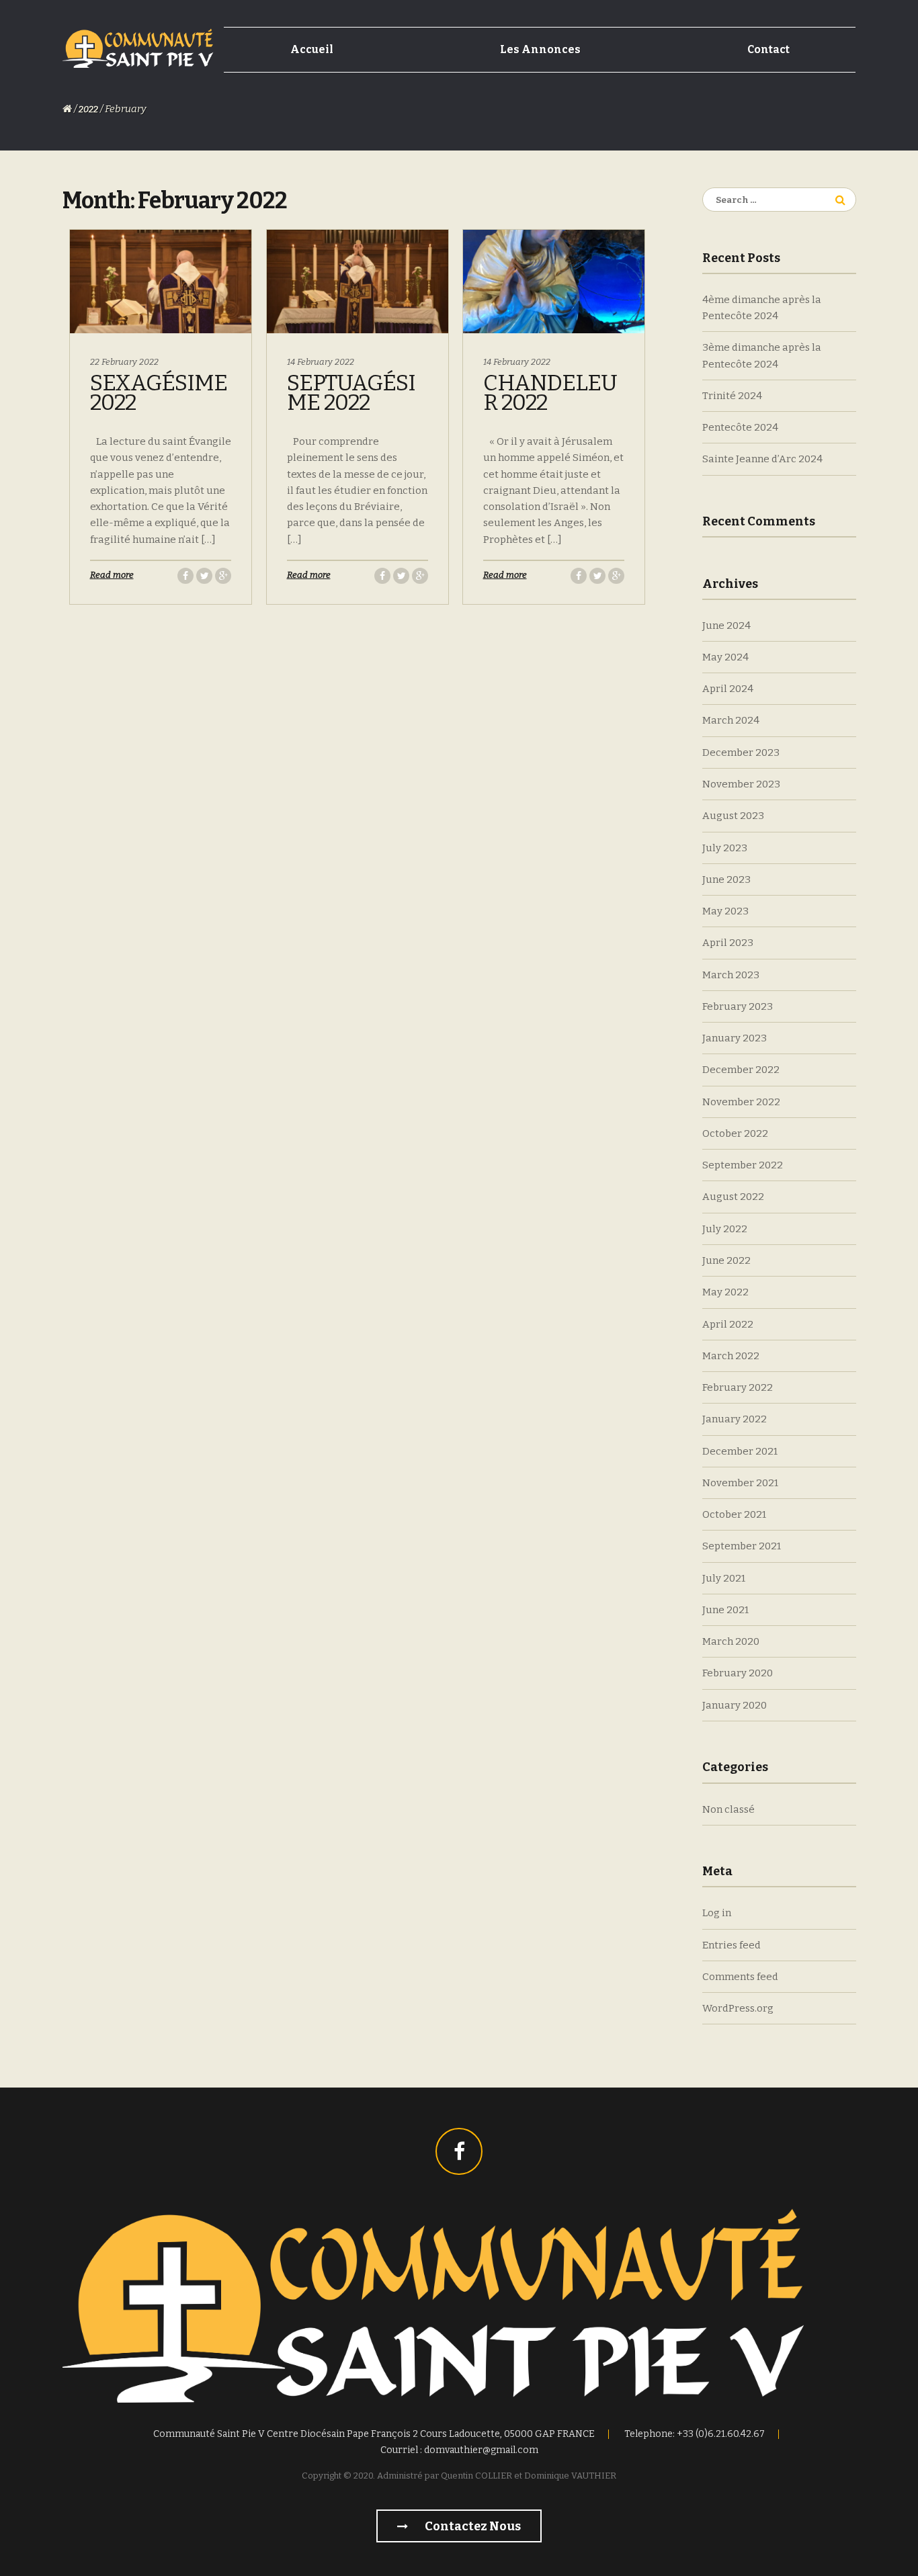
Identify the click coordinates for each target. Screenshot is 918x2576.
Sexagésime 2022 (159, 393)
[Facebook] (459, 2151)
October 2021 (734, 1514)
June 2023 (726, 879)
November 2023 (741, 784)
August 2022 (733, 1197)
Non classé (728, 1809)
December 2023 (741, 753)
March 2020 (731, 1641)
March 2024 (731, 720)
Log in (717, 1913)
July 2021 (724, 1578)
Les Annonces (540, 49)
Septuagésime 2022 (351, 393)
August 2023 (733, 816)
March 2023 (731, 975)
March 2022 (731, 1356)
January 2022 (735, 1419)
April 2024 (728, 689)
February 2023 (738, 1006)
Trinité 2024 (732, 396)
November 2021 (740, 1483)
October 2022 (735, 1133)
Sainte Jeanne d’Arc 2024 (762, 459)
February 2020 (738, 1673)
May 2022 (725, 1292)
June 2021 (725, 1610)
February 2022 (738, 1387)
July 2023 (725, 848)
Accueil (312, 49)
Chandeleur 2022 (550, 393)
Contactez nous (472, 2526)
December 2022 (741, 1070)
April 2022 (728, 1324)
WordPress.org (738, 2008)
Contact (768, 49)
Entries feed (732, 1945)
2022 (88, 109)
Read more (112, 575)
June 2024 (726, 626)
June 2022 (726, 1260)
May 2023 (725, 911)
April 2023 (728, 943)
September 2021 (742, 1546)
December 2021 (740, 1451)
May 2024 (725, 657)
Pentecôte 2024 (740, 427)
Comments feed (740, 1977)
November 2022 (741, 1102)
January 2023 (735, 1038)
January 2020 (735, 1705)
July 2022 (725, 1229)
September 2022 (743, 1165)
